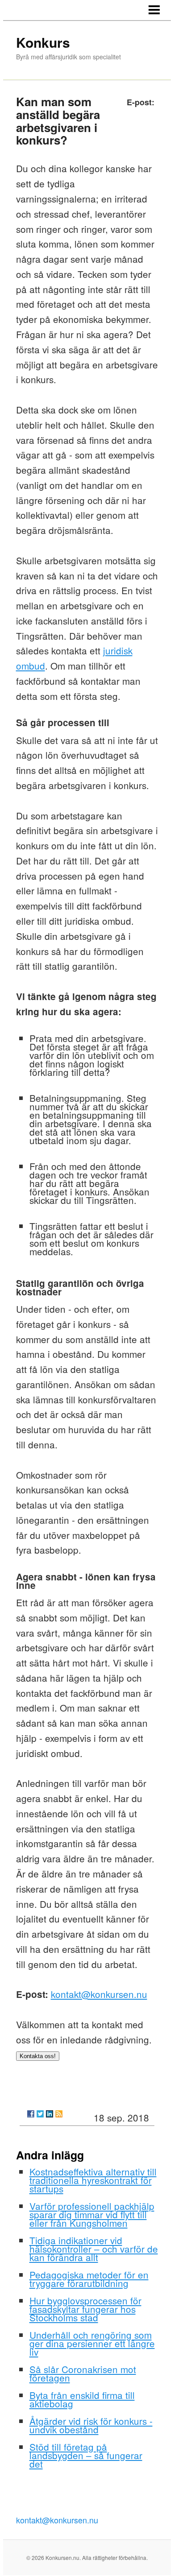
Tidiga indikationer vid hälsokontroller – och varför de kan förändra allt (94, 2249)
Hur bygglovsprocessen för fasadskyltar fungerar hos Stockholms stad (85, 2309)
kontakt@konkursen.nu (99, 1994)
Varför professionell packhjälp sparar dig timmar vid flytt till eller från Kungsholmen (92, 2214)
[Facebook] (31, 2114)
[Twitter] (40, 2114)
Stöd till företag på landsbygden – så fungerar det (86, 2455)
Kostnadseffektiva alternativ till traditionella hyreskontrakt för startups (93, 2180)
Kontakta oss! (38, 2056)
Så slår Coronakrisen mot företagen (83, 2373)
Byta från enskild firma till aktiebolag (82, 2399)
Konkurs (43, 42)
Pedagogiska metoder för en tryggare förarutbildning (89, 2279)
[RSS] (59, 2114)
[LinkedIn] (50, 2114)
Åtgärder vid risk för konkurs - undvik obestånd (91, 2425)
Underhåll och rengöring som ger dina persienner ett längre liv (92, 2343)
